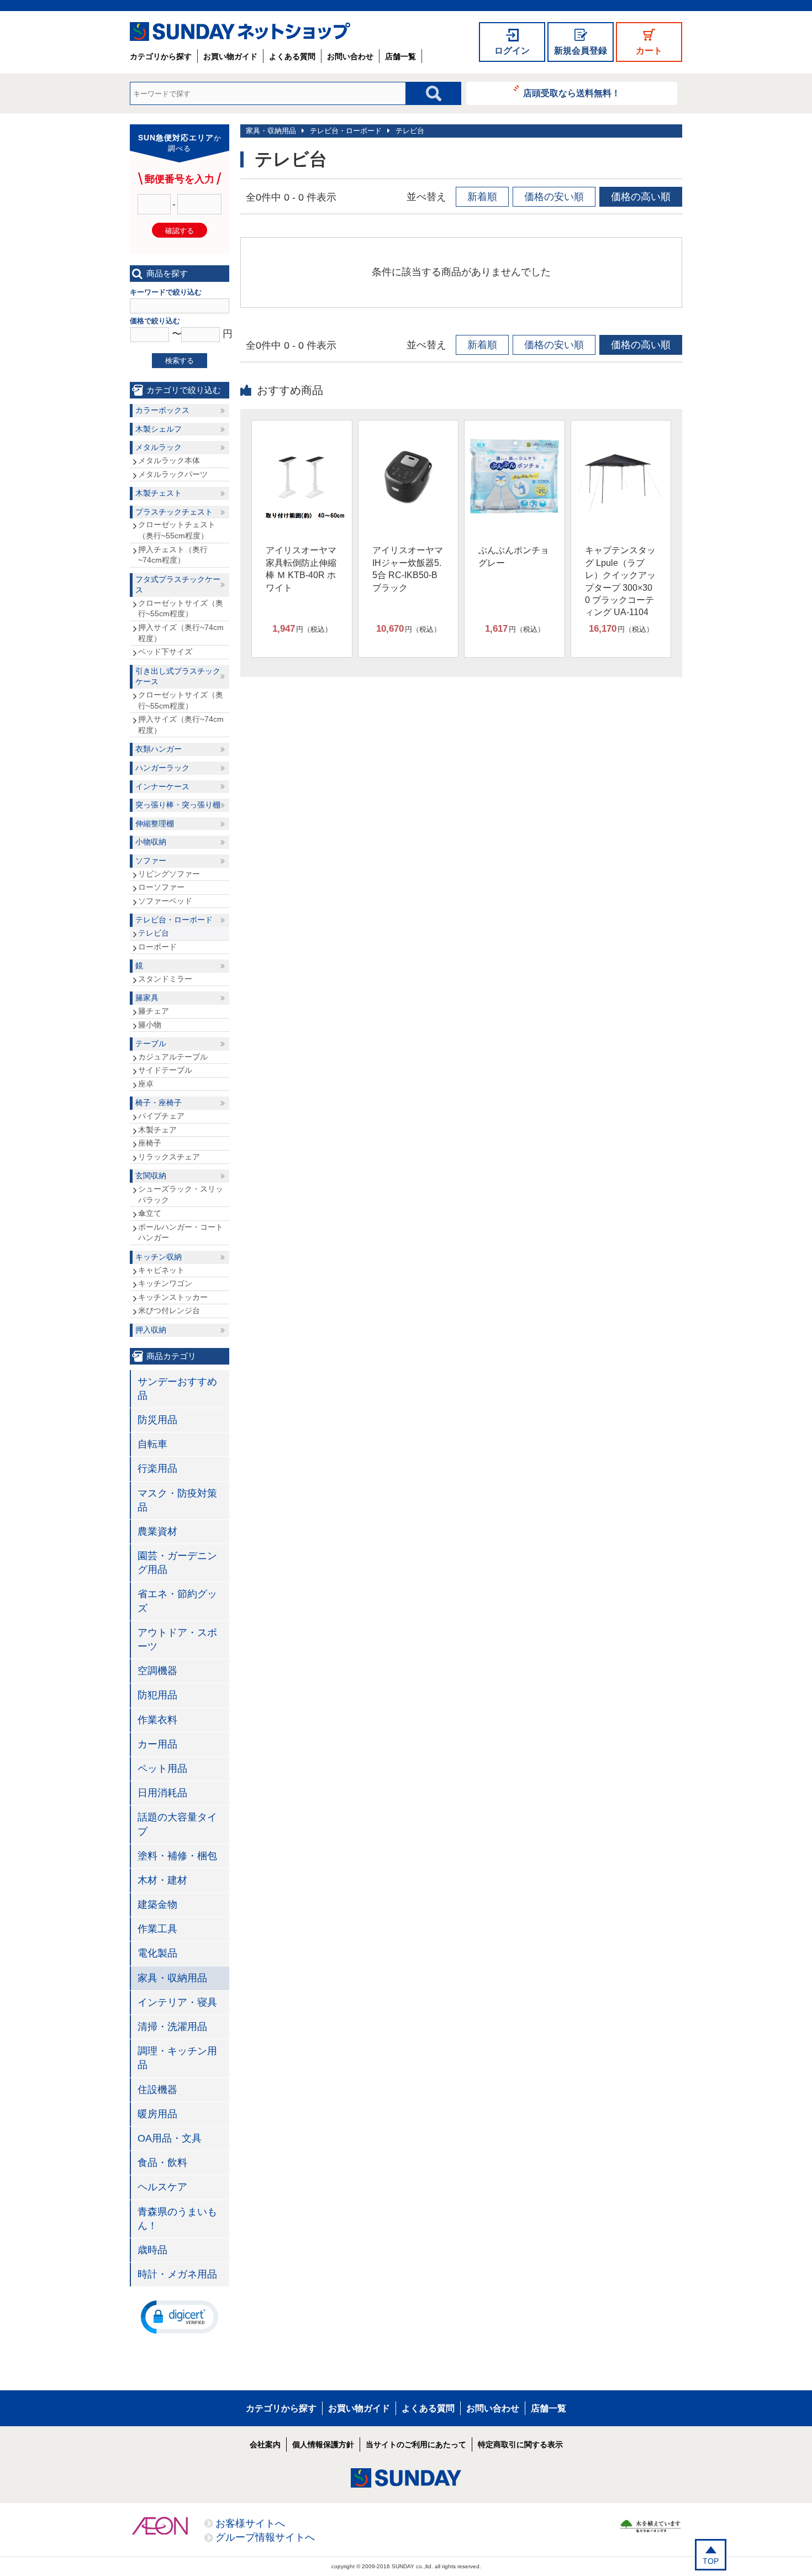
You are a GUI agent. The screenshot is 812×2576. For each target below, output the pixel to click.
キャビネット (161, 1270)
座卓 (146, 1084)
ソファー (151, 861)
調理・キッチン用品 (177, 2058)
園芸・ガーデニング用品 (177, 1563)
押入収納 (151, 1330)
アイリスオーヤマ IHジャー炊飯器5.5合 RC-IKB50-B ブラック (408, 569)
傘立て (150, 1213)
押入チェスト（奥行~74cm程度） (173, 555)
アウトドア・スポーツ (177, 1639)
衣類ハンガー (159, 749)
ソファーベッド (165, 901)
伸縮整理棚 (155, 823)
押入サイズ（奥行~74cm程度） (181, 633)
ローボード (157, 947)
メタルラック (159, 447)
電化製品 (157, 1953)
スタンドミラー (165, 979)
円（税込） (302, 629)
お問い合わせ (350, 56)
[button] (180, 2316)
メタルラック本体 (169, 460)
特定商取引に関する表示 (520, 2444)
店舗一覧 (400, 56)
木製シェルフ (159, 429)
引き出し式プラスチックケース (178, 676)
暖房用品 (157, 2114)
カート (649, 51)
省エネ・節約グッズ (177, 1601)
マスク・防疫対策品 (177, 1500)
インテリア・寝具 (177, 2002)
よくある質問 (292, 56)
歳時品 (152, 2250)
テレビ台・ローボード (346, 131)
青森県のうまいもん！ (177, 2219)
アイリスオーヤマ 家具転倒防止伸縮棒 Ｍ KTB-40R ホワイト (301, 569)
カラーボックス (162, 410)
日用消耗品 (162, 1793)
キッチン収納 (159, 1257)
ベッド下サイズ (165, 652)
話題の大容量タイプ (177, 1824)
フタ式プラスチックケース (178, 585)
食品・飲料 (162, 2163)
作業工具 (157, 1929)
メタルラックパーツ (173, 474)
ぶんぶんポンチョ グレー (514, 556)
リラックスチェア (169, 1157)
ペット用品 (162, 1769)
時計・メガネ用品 (177, 2274)
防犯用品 (157, 1695)
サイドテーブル (165, 1070)
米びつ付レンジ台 (169, 1310)
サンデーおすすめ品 (177, 1389)
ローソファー (161, 887)
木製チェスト (159, 493)
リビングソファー (169, 874)
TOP (711, 2561)
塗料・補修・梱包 (177, 1856)
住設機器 (157, 2090)
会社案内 (265, 2444)
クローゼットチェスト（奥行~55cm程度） (177, 530)
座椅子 (150, 1143)
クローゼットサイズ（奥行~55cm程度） (181, 608)
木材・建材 (162, 1880)
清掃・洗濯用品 (172, 2027)
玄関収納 (151, 1176)
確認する (180, 231)
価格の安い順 (554, 197)
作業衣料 (157, 1720)
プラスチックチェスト (174, 512)
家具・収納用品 (271, 131)
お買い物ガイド (230, 56)
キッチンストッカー (173, 1297)
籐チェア (154, 1011)
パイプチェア (161, 1116)
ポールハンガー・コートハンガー (181, 1232)
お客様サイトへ (250, 2523)
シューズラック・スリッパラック (181, 1194)
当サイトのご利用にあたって (416, 2444)
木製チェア (157, 1130)
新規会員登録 (581, 51)
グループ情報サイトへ (265, 2537)
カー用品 (157, 1744)
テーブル (151, 1043)
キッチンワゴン (165, 1283)
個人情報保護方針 (323, 2444)
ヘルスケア (162, 2187)
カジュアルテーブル (173, 1057)
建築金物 (157, 1905)
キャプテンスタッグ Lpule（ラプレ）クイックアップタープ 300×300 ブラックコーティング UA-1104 (620, 581)
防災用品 (157, 1420)
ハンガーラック (162, 768)
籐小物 (150, 1025)
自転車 (152, 1444)
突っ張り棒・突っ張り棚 (178, 805)
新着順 (482, 197)
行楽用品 (157, 1468)
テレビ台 (410, 131)
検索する (180, 361)
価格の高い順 (641, 197)
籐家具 (147, 998)
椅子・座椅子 (159, 1103)
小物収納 (151, 842)
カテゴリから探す (161, 56)
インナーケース (162, 786)
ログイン (512, 51)
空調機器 (157, 1671)
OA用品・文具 (170, 2138)
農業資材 (157, 1531)
